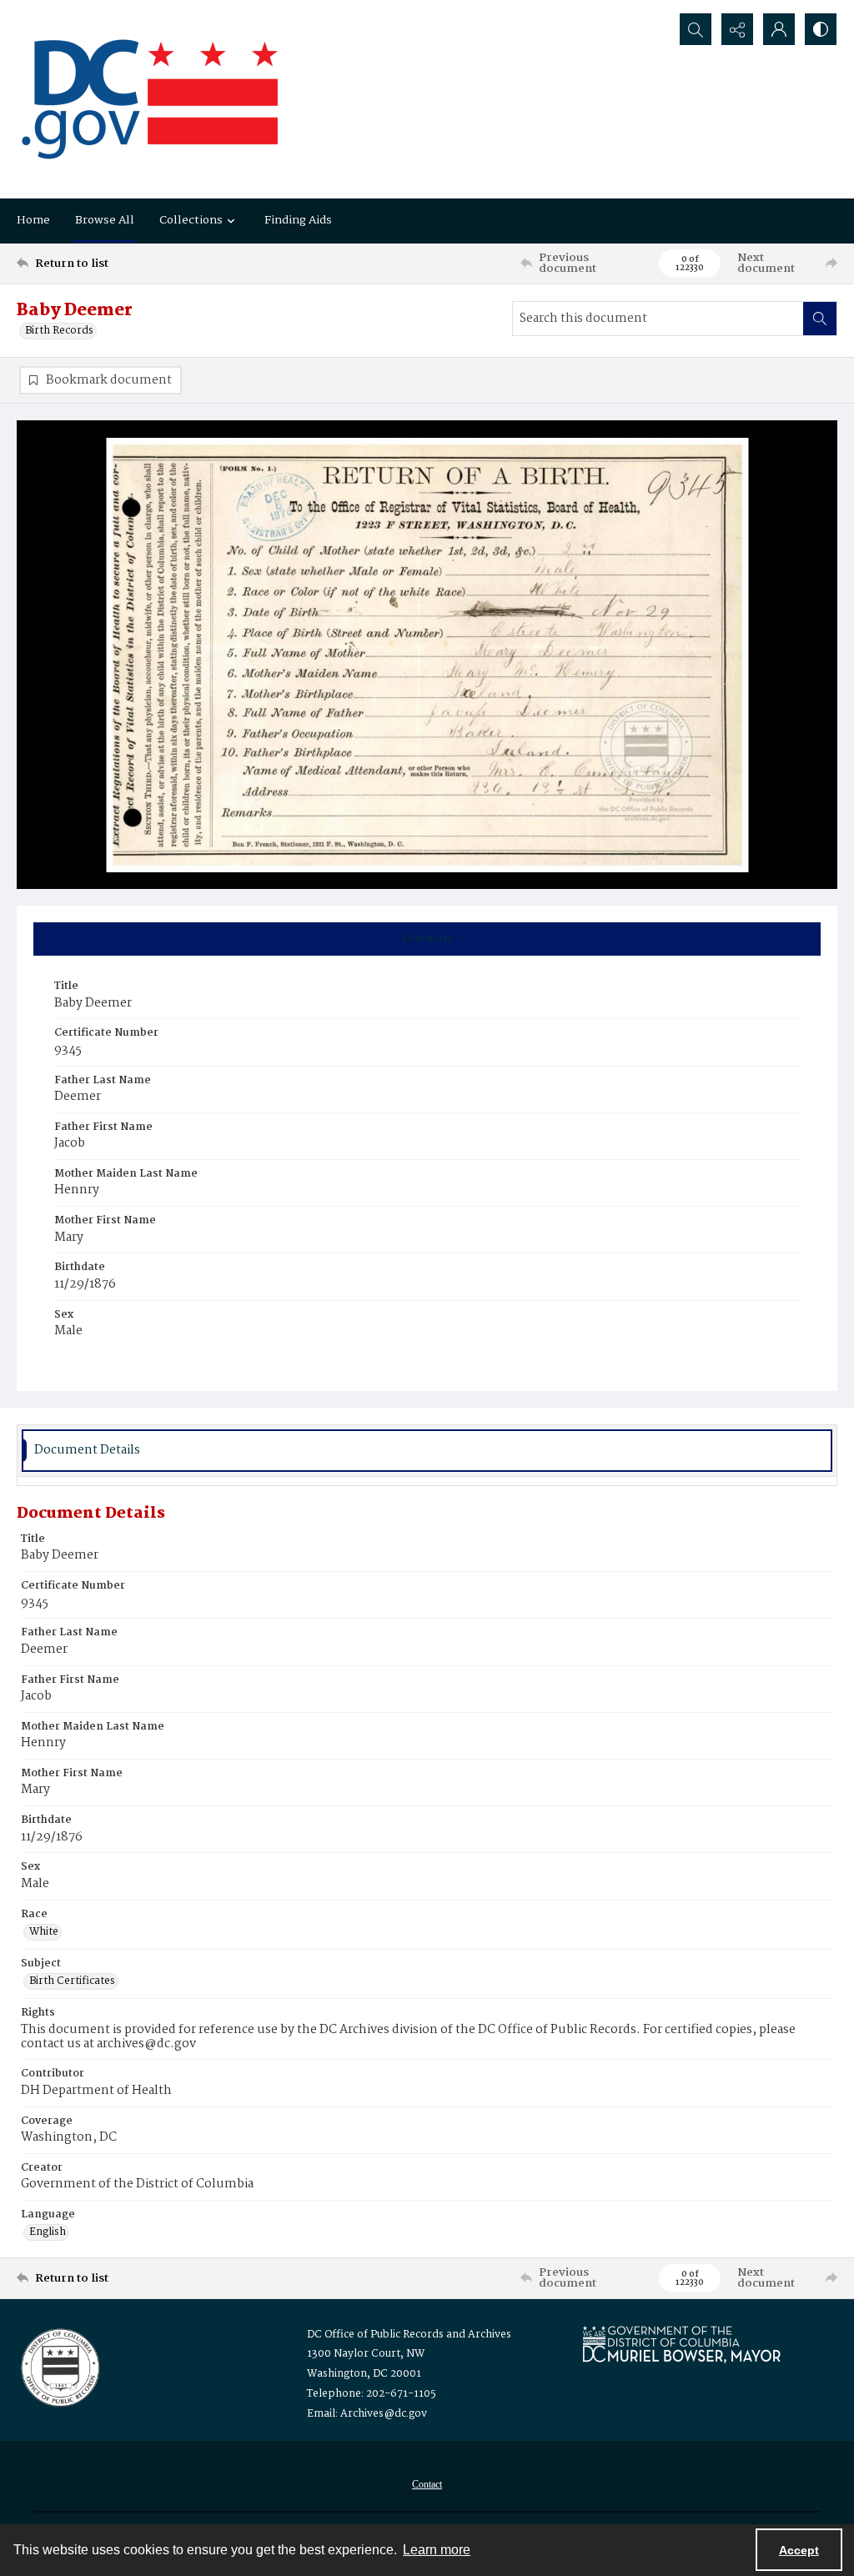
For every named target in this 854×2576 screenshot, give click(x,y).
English (48, 2232)
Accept (799, 2550)
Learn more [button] (437, 2550)
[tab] (427, 939)
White (44, 1932)
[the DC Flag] (150, 99)
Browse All (105, 220)
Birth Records (59, 331)
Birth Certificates (72, 1981)
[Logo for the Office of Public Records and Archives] (59, 2366)
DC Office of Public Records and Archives (409, 2335)
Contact (427, 2484)
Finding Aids (298, 220)
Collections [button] (191, 220)
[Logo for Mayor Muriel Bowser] (681, 2344)
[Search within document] (820, 319)
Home (33, 220)
